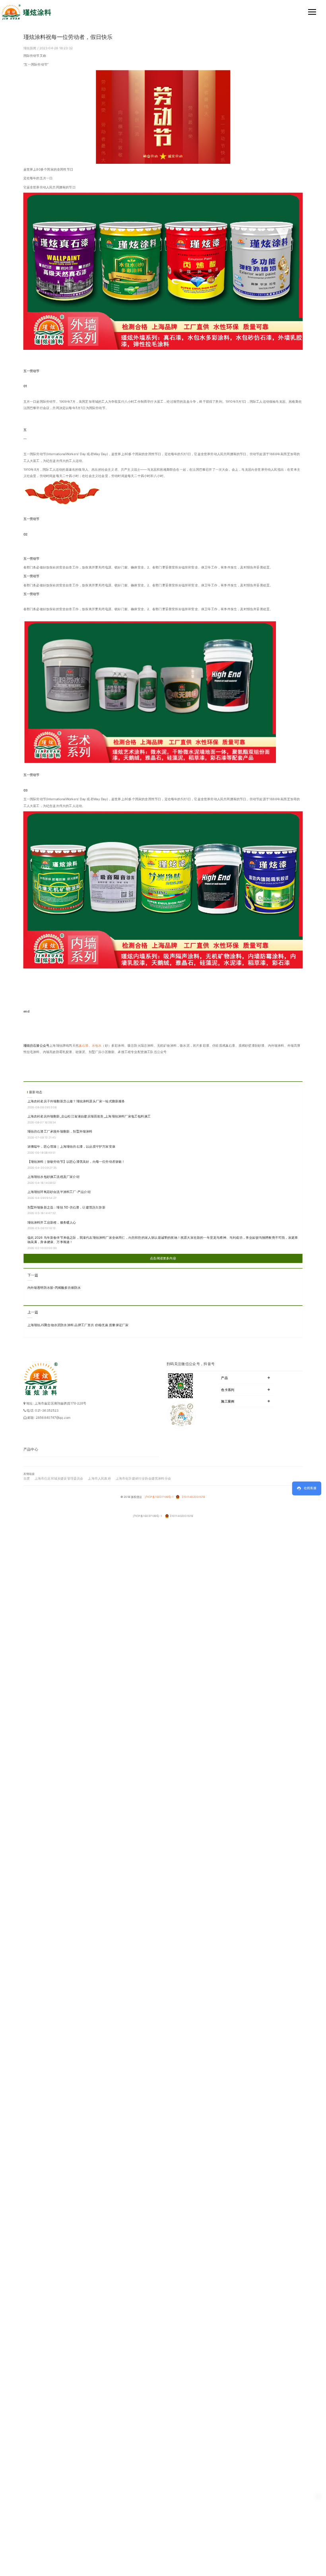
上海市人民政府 (99, 1478)
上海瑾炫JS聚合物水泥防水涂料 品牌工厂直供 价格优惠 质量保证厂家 (78, 1325)
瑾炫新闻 (30, 48)
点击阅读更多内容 (163, 1258)
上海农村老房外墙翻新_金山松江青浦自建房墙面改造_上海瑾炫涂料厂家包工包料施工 (89, 1116)
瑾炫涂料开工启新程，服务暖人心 (52, 1222)
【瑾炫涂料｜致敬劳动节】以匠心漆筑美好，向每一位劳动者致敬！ (76, 1162)
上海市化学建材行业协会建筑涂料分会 (143, 1478)
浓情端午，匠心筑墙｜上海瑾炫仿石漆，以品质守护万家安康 (71, 1146)
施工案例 (246, 1401)
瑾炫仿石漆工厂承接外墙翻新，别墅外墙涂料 (60, 1131)
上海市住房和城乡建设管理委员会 (59, 1478)
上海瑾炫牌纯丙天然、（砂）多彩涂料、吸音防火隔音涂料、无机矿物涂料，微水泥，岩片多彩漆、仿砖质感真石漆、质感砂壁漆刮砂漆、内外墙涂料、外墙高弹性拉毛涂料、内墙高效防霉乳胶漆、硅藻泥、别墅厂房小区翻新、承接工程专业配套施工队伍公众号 (162, 1049)
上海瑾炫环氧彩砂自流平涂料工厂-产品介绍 (59, 1192)
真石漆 (84, 1046)
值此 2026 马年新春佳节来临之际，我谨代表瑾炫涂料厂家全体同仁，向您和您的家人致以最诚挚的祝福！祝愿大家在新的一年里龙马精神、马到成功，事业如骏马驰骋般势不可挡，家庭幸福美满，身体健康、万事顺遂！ (163, 1240)
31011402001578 (193, 1497)
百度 (27, 1478)
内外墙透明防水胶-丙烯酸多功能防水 (54, 1288)
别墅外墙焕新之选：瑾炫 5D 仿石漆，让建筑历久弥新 (66, 1207)
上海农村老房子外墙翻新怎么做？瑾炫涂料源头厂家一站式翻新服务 (76, 1101)
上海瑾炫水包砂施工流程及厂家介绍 (53, 1177)
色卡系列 (246, 1389)
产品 (246, 1377)
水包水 (97, 1046)
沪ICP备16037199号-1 (159, 1497)
